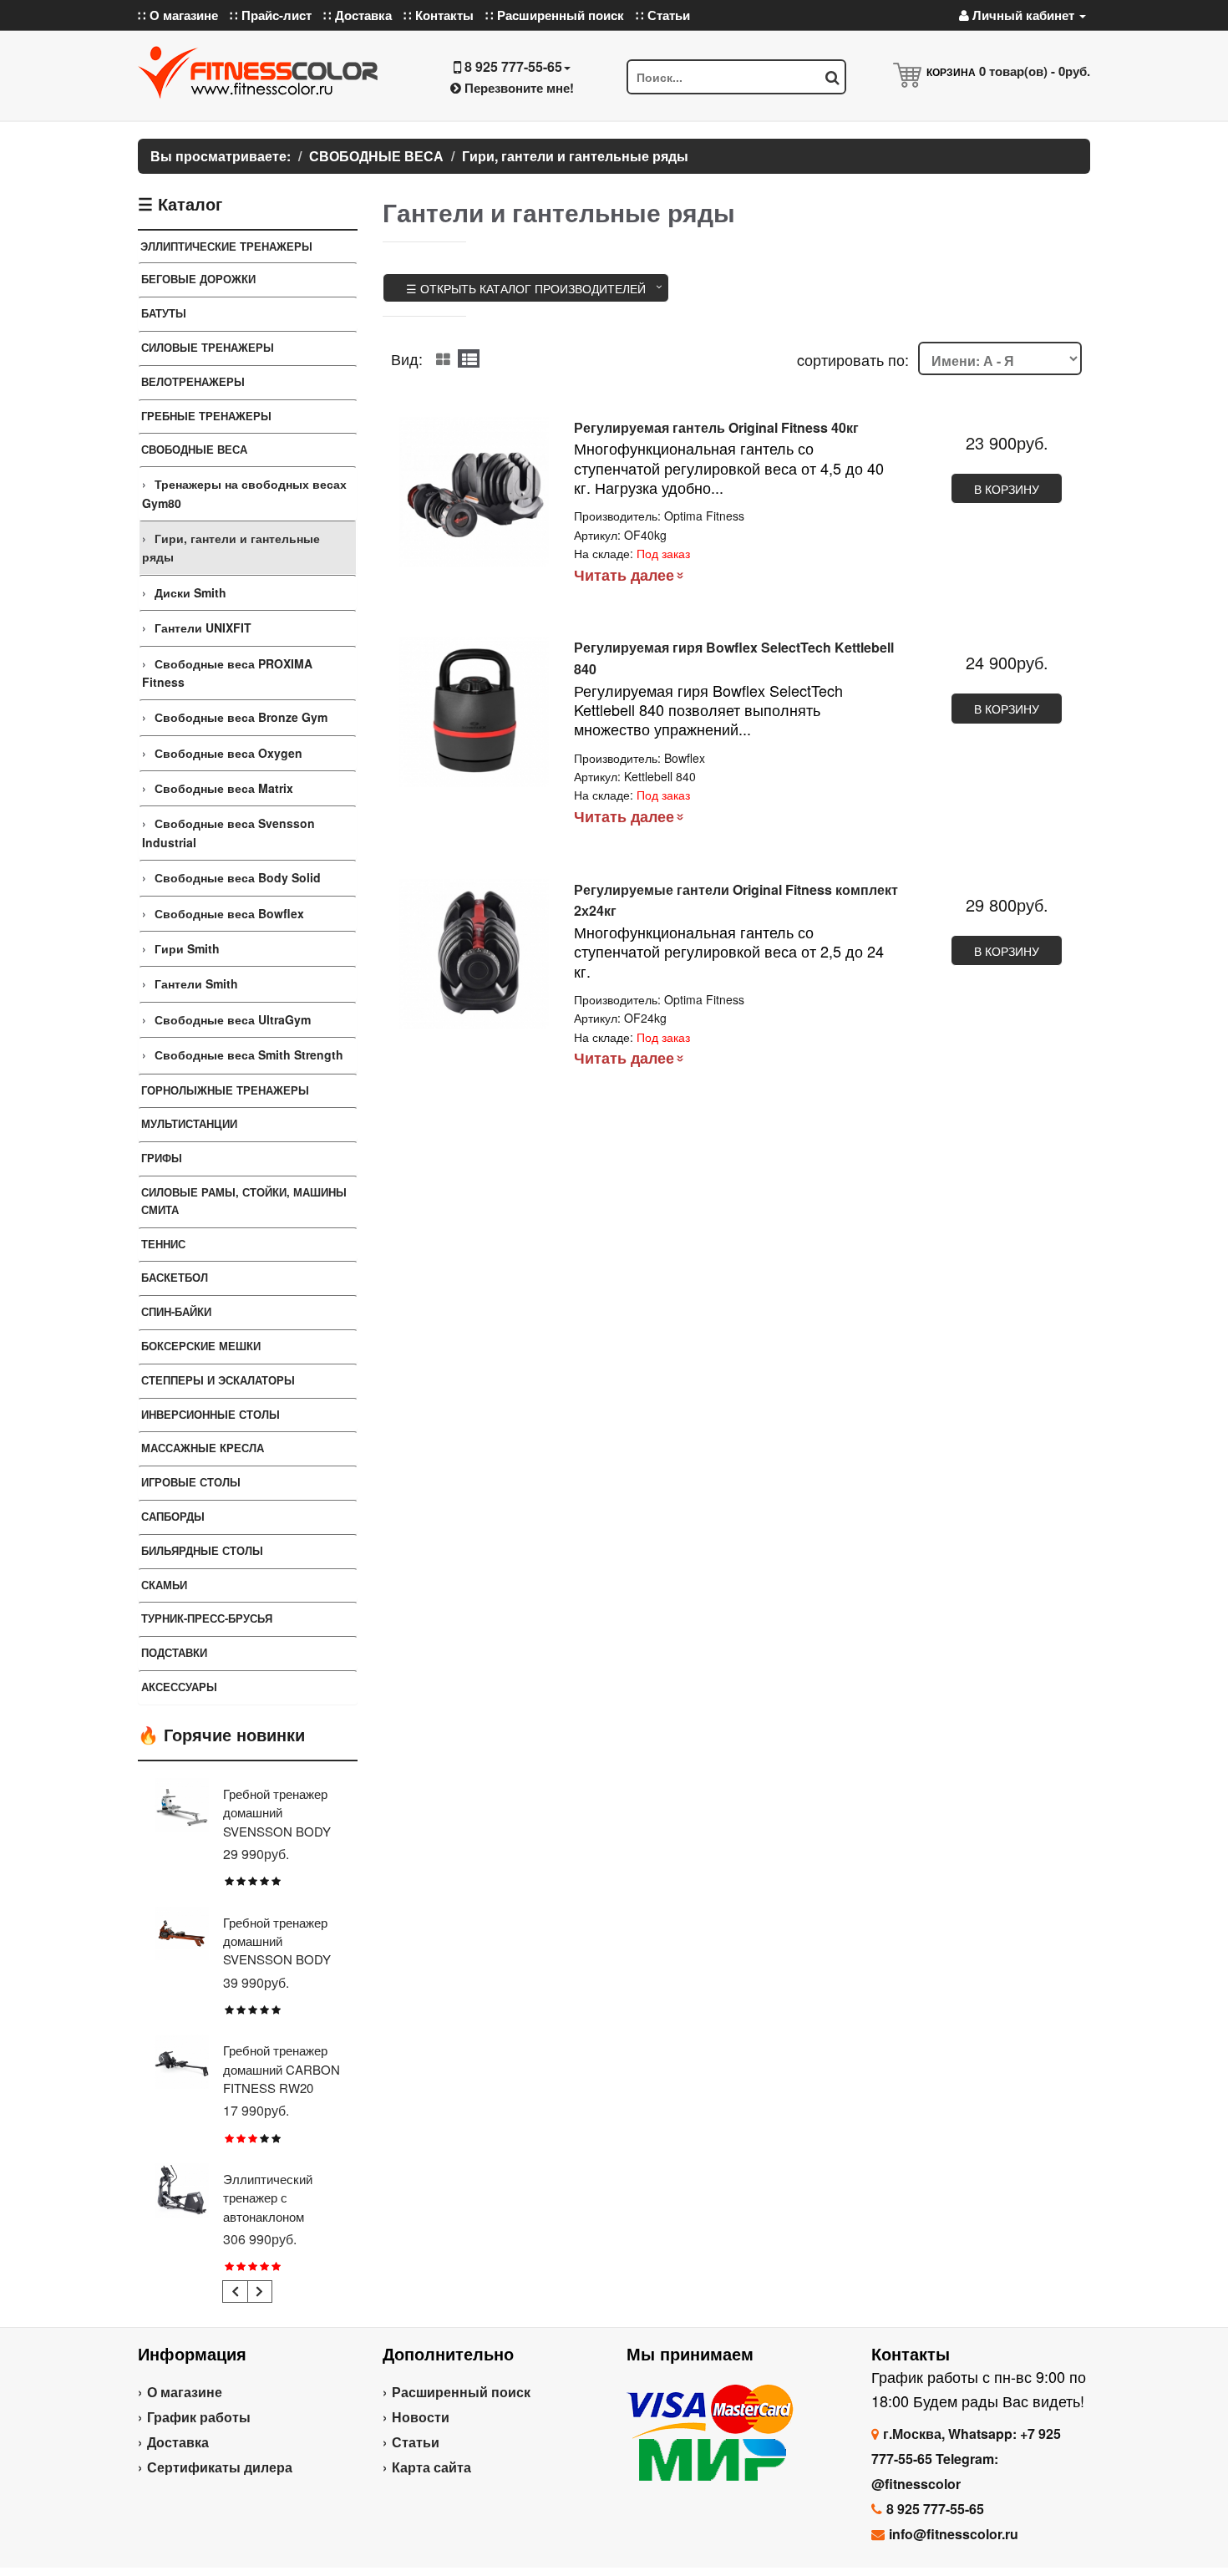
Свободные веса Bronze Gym (241, 717)
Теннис (163, 1244)
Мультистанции (189, 1123)
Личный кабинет (1023, 15)
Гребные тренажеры (206, 416)
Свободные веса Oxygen (228, 753)
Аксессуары (179, 1687)
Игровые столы (191, 1482)
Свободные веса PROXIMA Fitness (227, 673)
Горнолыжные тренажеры (225, 1090)
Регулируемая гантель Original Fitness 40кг (716, 427)
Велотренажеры (193, 381)
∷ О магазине (178, 15)
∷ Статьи (663, 15)
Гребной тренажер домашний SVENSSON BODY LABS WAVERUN (277, 1950)
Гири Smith (187, 948)
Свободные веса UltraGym (233, 1019)
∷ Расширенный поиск (555, 15)
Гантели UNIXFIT (203, 627)
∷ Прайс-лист (271, 15)
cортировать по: (853, 359)
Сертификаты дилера (220, 2467)
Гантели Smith (196, 983)
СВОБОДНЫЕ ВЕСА (194, 449)
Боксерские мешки (201, 1346)
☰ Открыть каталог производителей (526, 288)
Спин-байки (176, 1311)
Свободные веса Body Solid (238, 877)
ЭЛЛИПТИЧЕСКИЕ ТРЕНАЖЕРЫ (226, 246)
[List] (469, 358)
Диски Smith (190, 592)
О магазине (185, 2392)
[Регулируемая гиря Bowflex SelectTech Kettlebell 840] (474, 711)
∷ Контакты (439, 15)
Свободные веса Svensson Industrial (228, 832)
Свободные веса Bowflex (229, 913)
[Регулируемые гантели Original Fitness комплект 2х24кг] (474, 954)
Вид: (407, 358)
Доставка (178, 2442)
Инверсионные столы (211, 1414)
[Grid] (443, 358)
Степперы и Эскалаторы (218, 1380)
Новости (421, 2417)
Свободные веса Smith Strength (249, 1054)
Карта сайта (431, 2467)
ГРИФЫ (162, 1158)
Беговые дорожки (198, 279)
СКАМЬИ (164, 1585)
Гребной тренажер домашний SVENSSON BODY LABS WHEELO (277, 1821)
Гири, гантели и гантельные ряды (231, 547)
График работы (199, 2417)
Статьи (416, 2442)
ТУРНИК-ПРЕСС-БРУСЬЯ (207, 1618)
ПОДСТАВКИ (174, 1652)
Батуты (164, 313)
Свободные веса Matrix (224, 788)
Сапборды (173, 1516)
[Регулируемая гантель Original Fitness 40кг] (474, 492)
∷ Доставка (358, 15)
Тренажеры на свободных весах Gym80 (244, 493)
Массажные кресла (203, 1448)
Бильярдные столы (202, 1550)
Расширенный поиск (461, 2392)
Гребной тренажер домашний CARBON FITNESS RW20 (282, 2069)
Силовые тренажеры (208, 347)
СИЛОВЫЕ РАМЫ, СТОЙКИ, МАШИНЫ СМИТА (244, 1201)
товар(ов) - (1035, 71)
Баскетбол (175, 1277)
